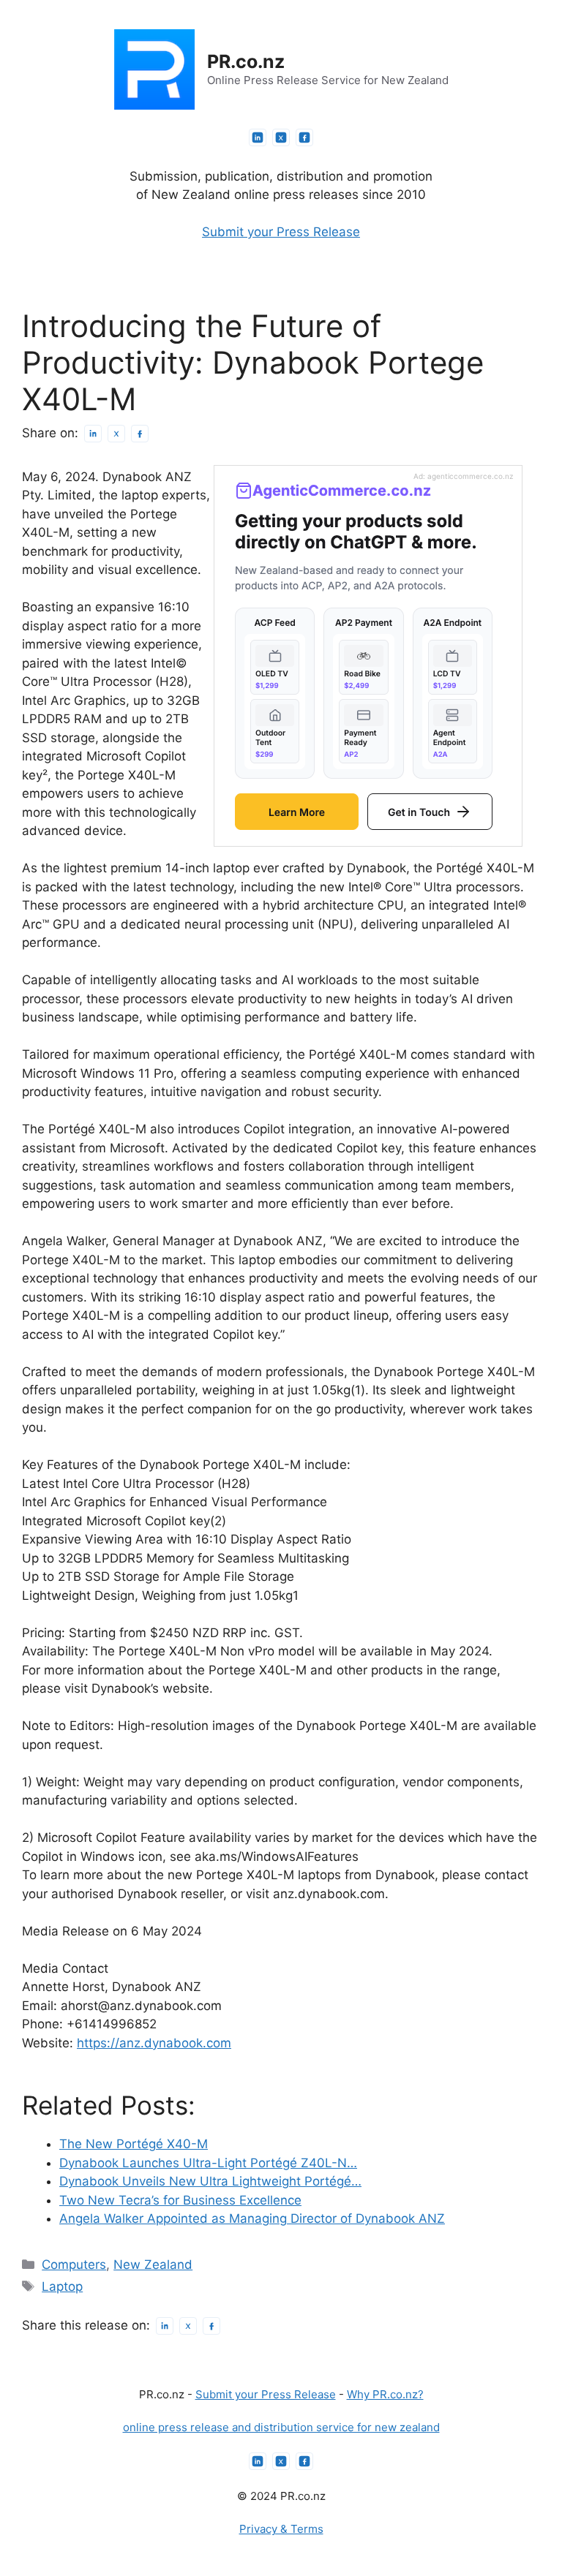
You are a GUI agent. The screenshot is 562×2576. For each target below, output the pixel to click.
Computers (74, 2265)
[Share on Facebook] (140, 434)
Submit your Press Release (281, 232)
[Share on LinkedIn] (93, 434)
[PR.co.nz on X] (281, 137)
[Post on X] (116, 434)
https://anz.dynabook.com (154, 2043)
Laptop (62, 2286)
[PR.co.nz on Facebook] (304, 137)
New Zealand (153, 2265)
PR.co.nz (246, 61)
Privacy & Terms (281, 2529)
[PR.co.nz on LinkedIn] (258, 137)
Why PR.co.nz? (385, 2394)
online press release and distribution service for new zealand (281, 2427)
